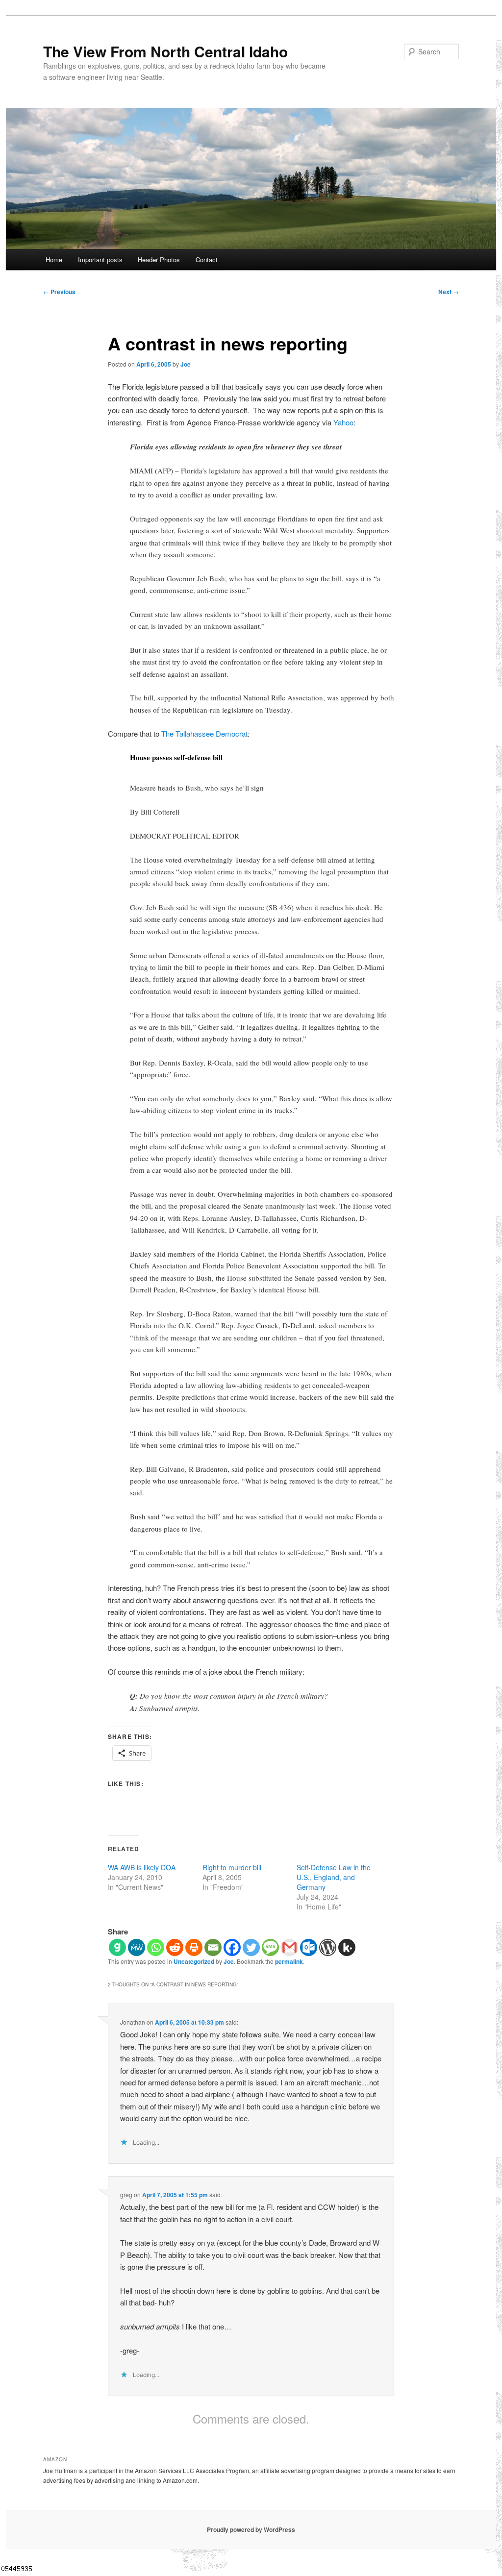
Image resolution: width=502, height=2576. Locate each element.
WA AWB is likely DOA (142, 1867)
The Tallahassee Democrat (204, 733)
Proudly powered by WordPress (251, 2529)
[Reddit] (175, 1947)
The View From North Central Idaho (165, 51)
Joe (186, 364)
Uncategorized (194, 1961)
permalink (289, 1961)
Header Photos (159, 260)
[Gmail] (289, 1947)
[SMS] (270, 1947)
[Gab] (117, 1947)
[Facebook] (232, 1947)
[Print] (194, 1947)
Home (54, 260)
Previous (59, 292)
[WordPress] (328, 1947)
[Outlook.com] (309, 1947)
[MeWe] (137, 1947)
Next (449, 292)
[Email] (213, 1947)
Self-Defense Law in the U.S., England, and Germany (334, 1877)
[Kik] (347, 1947)
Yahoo (343, 422)
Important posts (100, 260)
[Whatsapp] (156, 1947)
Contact (207, 260)
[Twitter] (251, 1947)
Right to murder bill (232, 1867)
